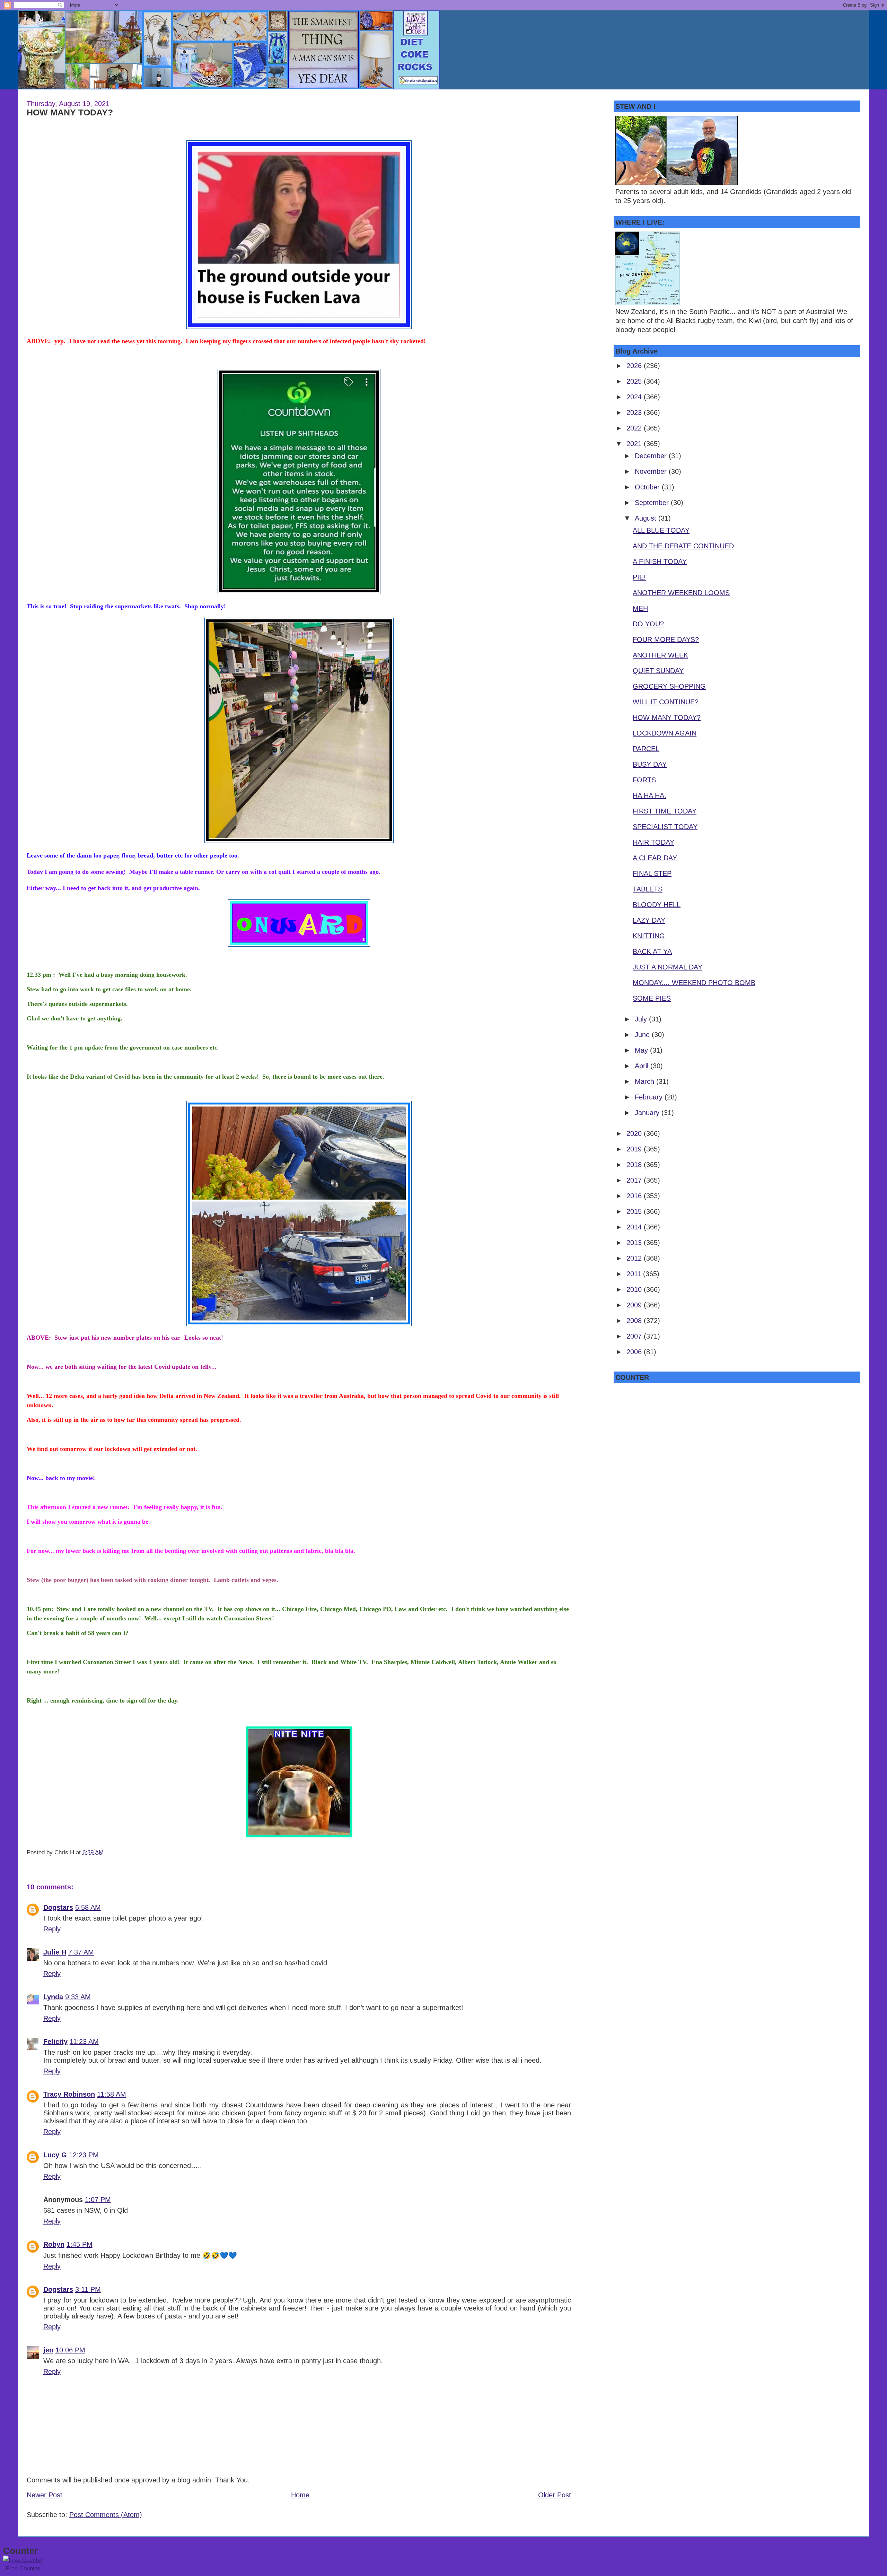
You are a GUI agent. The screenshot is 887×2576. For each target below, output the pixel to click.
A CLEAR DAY (655, 858)
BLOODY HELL (657, 905)
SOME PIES (652, 998)
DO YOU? (648, 624)
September (653, 503)
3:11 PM (88, 2289)
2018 (635, 1165)
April (643, 1066)
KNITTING (649, 936)
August (647, 518)
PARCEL (646, 749)
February (650, 1097)
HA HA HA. (649, 795)
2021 (635, 444)
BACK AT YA (652, 951)
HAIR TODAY (653, 842)
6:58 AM (88, 1907)
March (646, 1081)
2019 (635, 1149)
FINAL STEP (652, 873)
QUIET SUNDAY (658, 671)
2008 (635, 1321)
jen (48, 2350)
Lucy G (55, 2155)
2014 (635, 1227)
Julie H (55, 1952)
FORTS (644, 780)
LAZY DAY (649, 920)
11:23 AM (84, 2042)
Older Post (555, 2495)
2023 (635, 412)
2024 (635, 397)
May (642, 1050)
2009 (635, 1305)
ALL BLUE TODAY (661, 530)
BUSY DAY (650, 764)
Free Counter (23, 2569)
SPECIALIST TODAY (665, 827)
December (652, 456)
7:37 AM (81, 1952)
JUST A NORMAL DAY (668, 967)
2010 (635, 1289)
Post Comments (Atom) (106, 2515)
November (652, 471)
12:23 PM (84, 2155)
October (648, 487)
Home (300, 2495)
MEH (640, 608)
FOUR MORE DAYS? (666, 639)
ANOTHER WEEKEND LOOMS (681, 593)
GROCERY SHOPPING (669, 686)
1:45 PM (80, 2244)
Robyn (54, 2244)
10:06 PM (70, 2350)
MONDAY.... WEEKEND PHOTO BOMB (694, 983)
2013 (635, 1243)
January (648, 1113)
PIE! (639, 577)
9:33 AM (78, 1997)
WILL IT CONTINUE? (666, 702)
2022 (635, 428)
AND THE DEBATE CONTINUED (683, 546)
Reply (52, 1929)
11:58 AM (112, 2094)
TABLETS (648, 889)
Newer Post (45, 2495)
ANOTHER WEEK (660, 655)
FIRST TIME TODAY (665, 811)
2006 (635, 1352)
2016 (635, 1196)
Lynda (53, 1997)
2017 (635, 1180)
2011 (635, 1274)
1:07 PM (98, 2200)
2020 (635, 1133)
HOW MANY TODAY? (70, 112)
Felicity (55, 2042)
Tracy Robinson (69, 2094)
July (642, 1019)
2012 (635, 1258)
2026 (635, 366)
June (643, 1035)
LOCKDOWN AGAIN (665, 733)
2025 (635, 381)
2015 (635, 1211)
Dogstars (58, 1907)
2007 (635, 1336)
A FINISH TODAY (660, 562)
